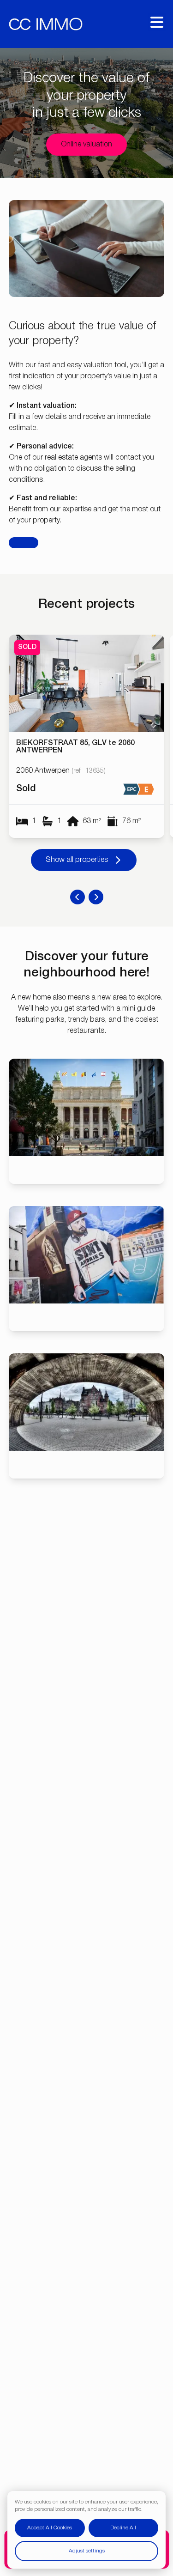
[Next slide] (96, 897)
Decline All (123, 2528)
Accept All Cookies (50, 2528)
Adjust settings (87, 2551)
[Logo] (46, 24)
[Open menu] (157, 22)
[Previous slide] (78, 897)
